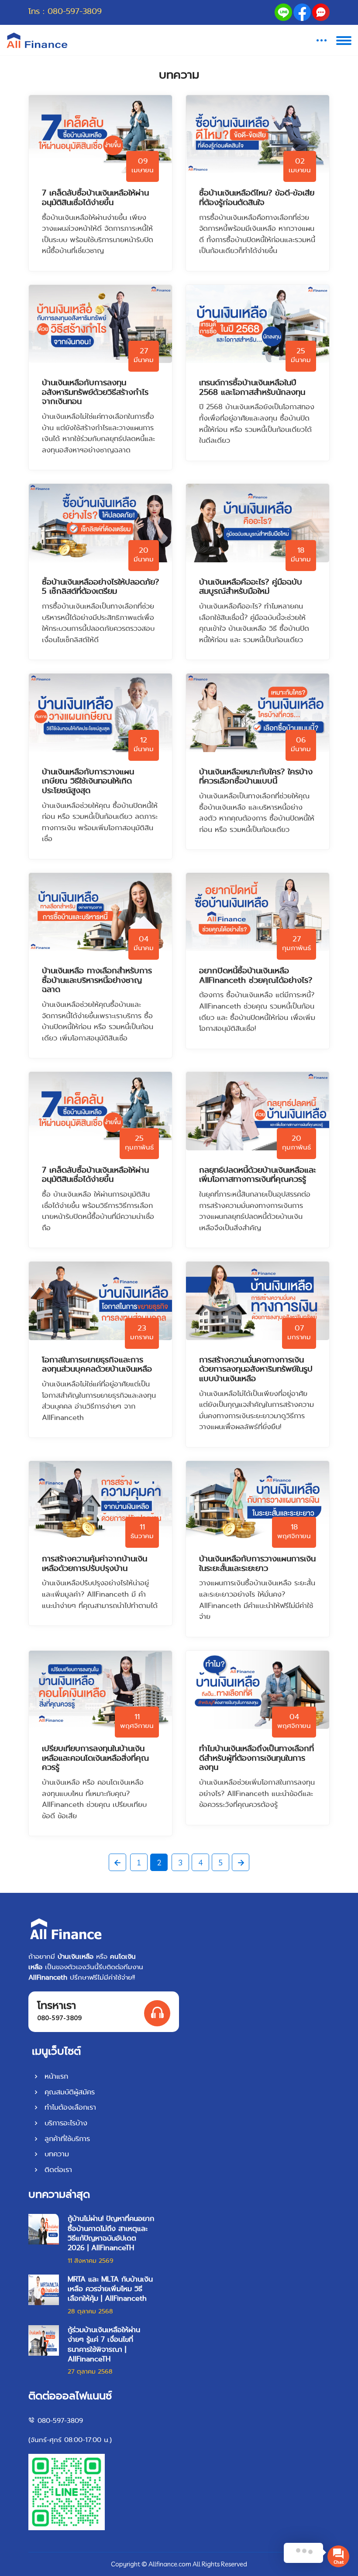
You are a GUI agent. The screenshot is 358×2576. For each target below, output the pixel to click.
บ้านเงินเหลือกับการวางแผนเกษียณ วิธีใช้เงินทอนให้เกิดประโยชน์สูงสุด (88, 782)
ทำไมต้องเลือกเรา (69, 2107)
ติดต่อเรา (57, 2170)
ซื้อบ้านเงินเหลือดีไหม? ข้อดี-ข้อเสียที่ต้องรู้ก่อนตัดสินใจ (257, 198)
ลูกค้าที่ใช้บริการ (66, 2139)
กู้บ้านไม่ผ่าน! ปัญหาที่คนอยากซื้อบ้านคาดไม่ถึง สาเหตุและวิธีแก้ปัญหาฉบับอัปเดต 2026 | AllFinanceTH (111, 2233)
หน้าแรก (55, 2076)
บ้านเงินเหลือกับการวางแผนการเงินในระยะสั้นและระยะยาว (257, 1564)
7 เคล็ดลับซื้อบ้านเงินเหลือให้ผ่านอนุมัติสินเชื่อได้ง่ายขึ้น (95, 198)
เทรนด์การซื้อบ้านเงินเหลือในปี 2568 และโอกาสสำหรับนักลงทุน (252, 388)
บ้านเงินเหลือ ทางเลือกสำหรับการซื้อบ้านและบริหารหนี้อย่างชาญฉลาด (97, 980)
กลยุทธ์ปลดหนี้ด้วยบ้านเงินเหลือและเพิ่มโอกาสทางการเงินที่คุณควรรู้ (258, 1175)
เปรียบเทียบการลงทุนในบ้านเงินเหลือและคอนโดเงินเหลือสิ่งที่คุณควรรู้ (95, 1758)
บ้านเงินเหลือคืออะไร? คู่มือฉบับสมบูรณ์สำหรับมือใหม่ (251, 587)
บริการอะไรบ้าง (65, 2123)
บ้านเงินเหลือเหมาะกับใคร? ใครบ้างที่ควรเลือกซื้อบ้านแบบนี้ (256, 777)
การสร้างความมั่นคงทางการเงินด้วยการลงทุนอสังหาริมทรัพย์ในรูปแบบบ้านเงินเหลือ (256, 1370)
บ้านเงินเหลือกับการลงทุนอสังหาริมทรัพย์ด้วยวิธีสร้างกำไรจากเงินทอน (95, 392)
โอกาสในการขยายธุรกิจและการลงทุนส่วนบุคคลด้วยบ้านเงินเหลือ (97, 1365)
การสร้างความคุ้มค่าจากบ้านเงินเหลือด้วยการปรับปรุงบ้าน (95, 1564)
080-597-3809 (75, 12)
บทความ (55, 2154)
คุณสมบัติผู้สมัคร (68, 2092)
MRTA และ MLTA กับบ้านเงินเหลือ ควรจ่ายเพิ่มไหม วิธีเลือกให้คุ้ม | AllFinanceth (110, 2289)
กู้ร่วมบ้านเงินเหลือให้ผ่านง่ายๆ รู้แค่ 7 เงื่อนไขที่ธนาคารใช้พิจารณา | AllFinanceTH (104, 2345)
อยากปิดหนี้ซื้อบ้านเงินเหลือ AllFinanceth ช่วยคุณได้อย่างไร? (256, 976)
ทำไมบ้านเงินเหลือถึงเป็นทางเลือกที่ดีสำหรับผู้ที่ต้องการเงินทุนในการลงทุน (256, 1758)
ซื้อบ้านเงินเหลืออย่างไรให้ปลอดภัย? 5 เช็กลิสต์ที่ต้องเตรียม (100, 587)
